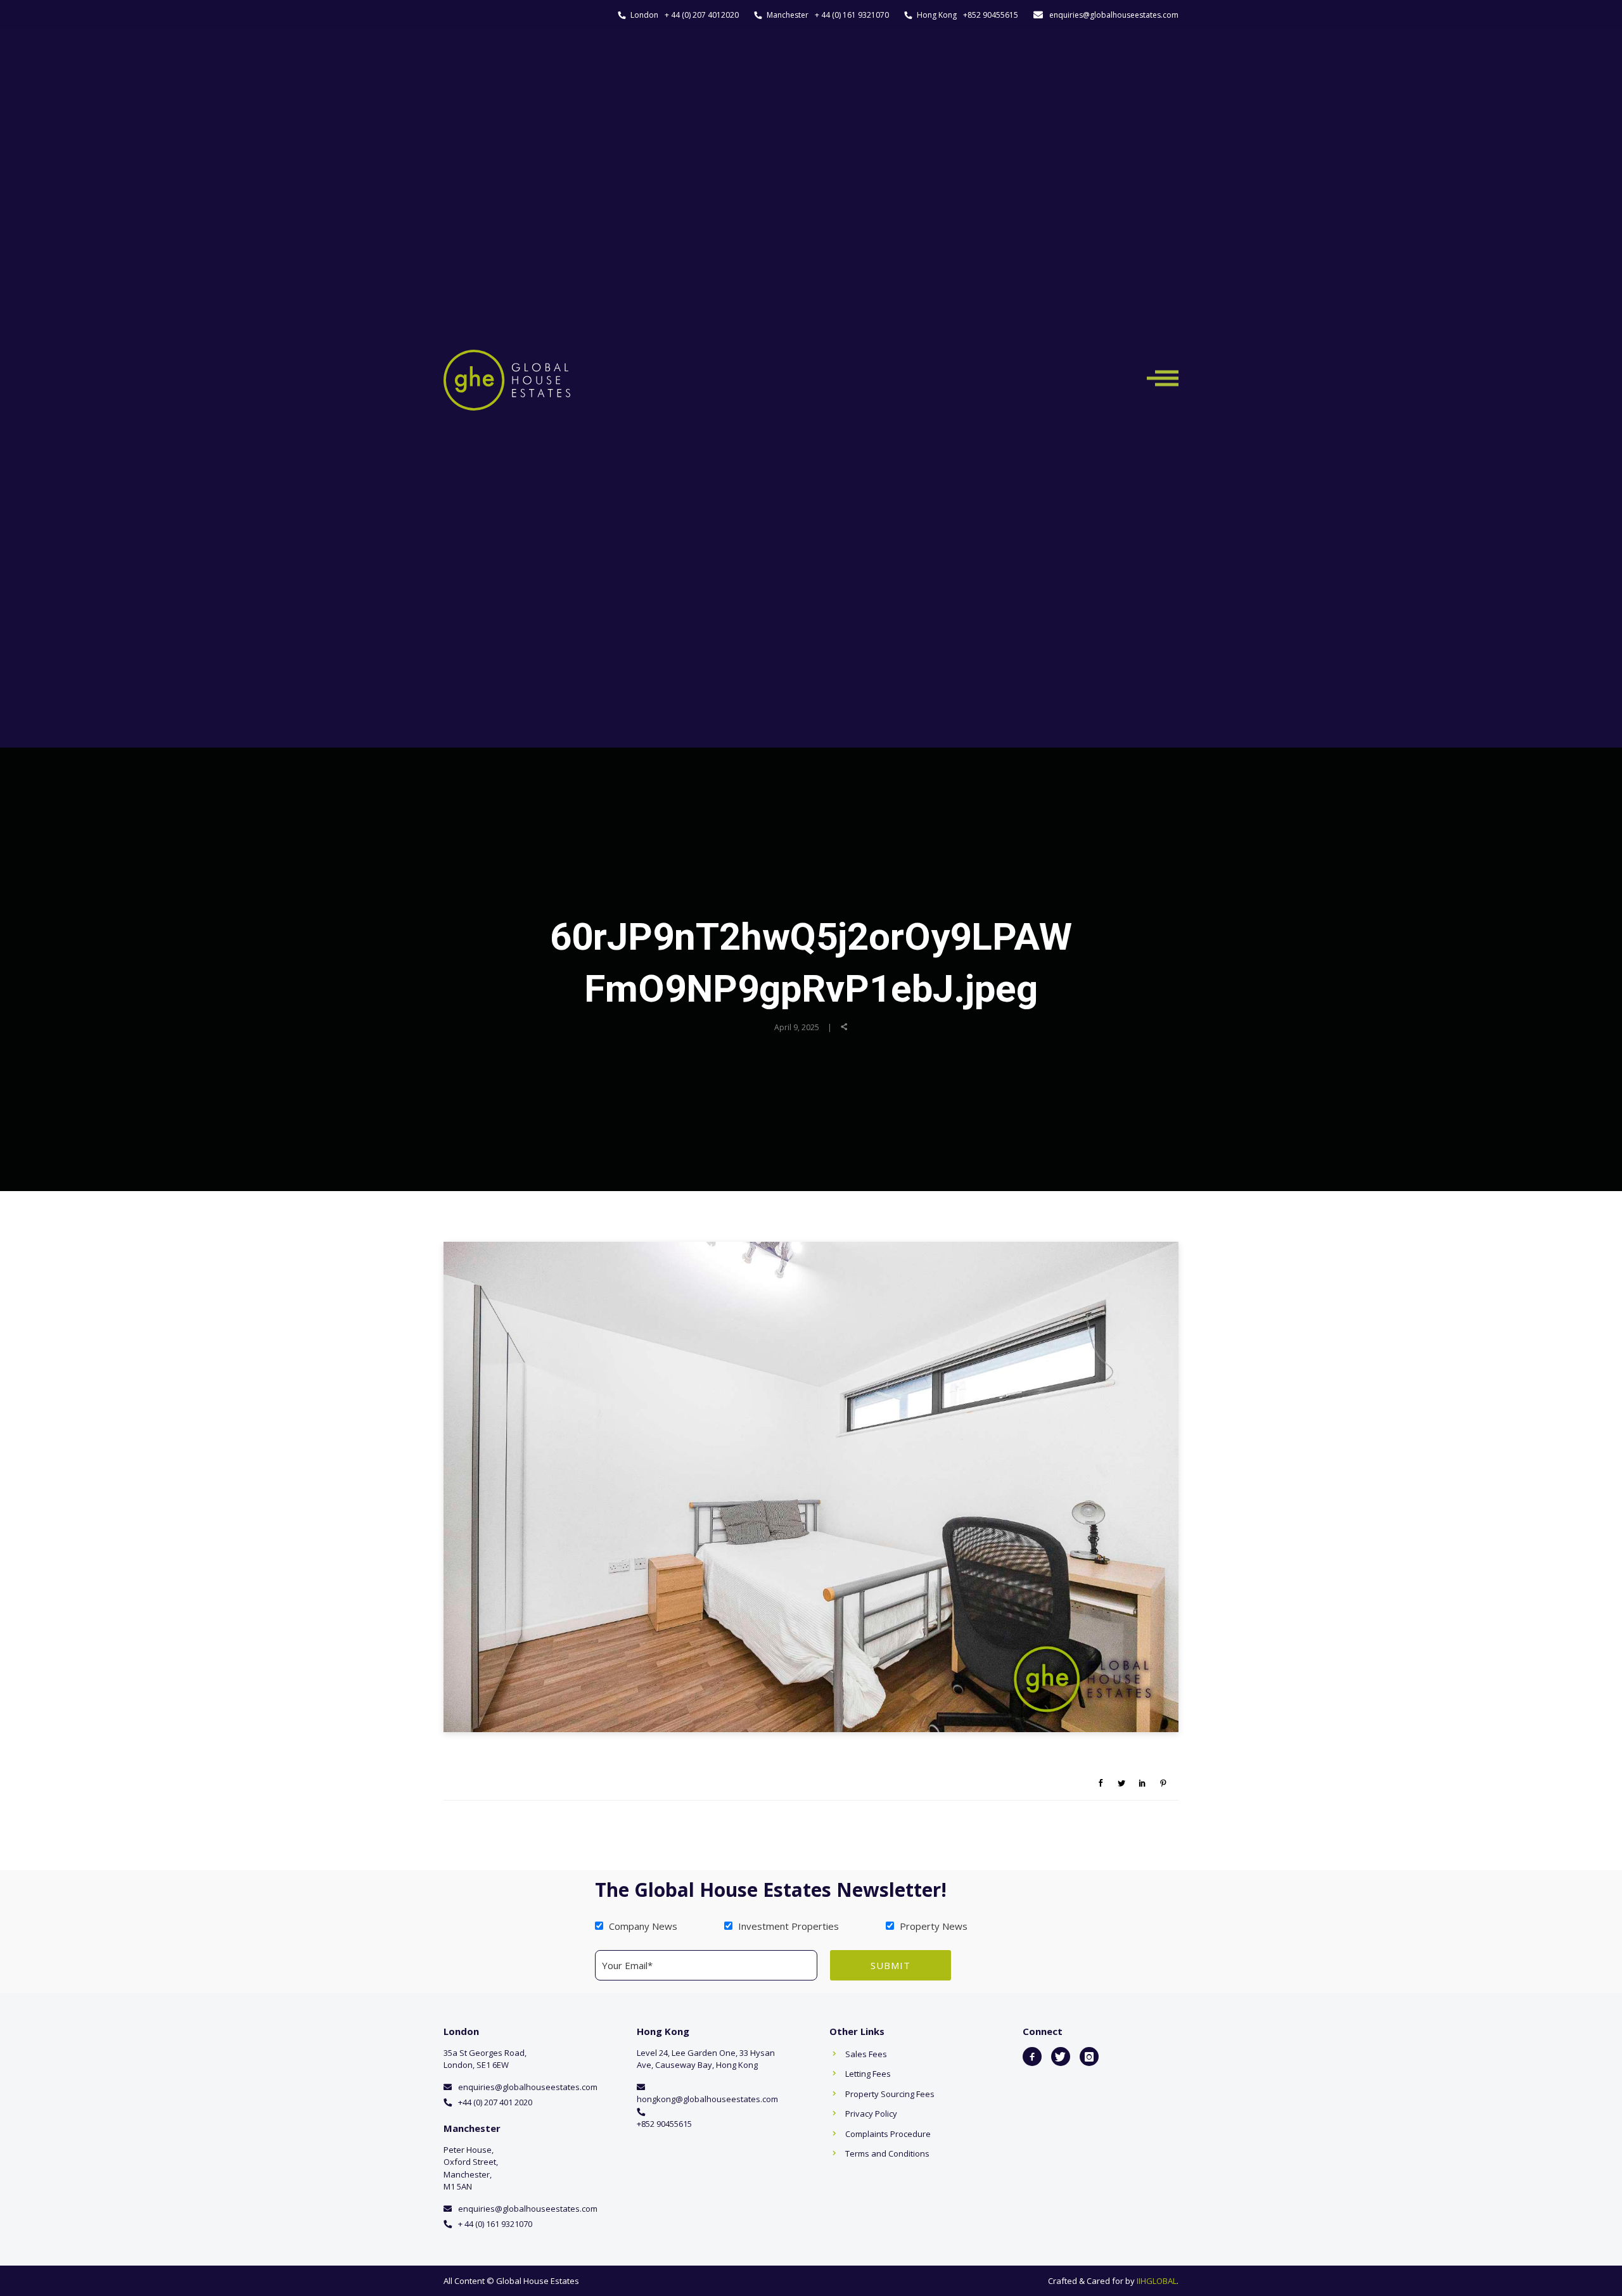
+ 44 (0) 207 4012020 (702, 15)
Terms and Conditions (887, 2153)
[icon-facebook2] (1032, 2057)
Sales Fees (866, 2054)
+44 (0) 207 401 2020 (495, 2102)
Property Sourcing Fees (890, 2094)
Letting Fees (868, 2074)
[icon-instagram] (1089, 2057)
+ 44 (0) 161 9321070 (852, 15)
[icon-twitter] (1061, 2057)
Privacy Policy (871, 2114)
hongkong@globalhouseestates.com (707, 2099)
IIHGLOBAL (1157, 2281)
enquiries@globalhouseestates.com (1114, 15)
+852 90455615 (991, 15)
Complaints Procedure (888, 2134)
